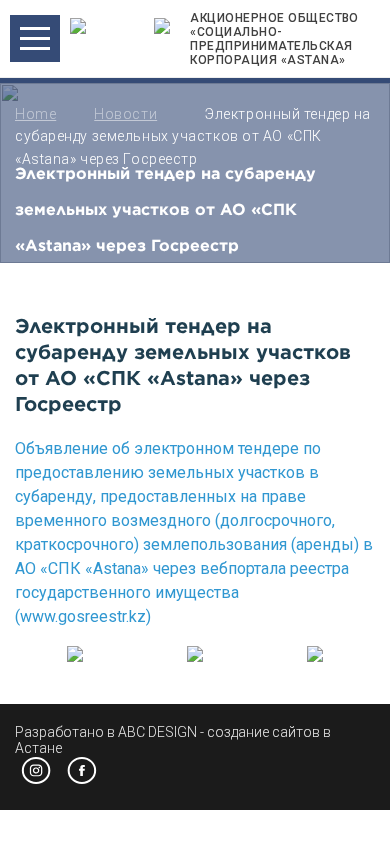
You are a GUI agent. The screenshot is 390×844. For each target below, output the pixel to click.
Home (35, 114)
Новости (125, 114)
